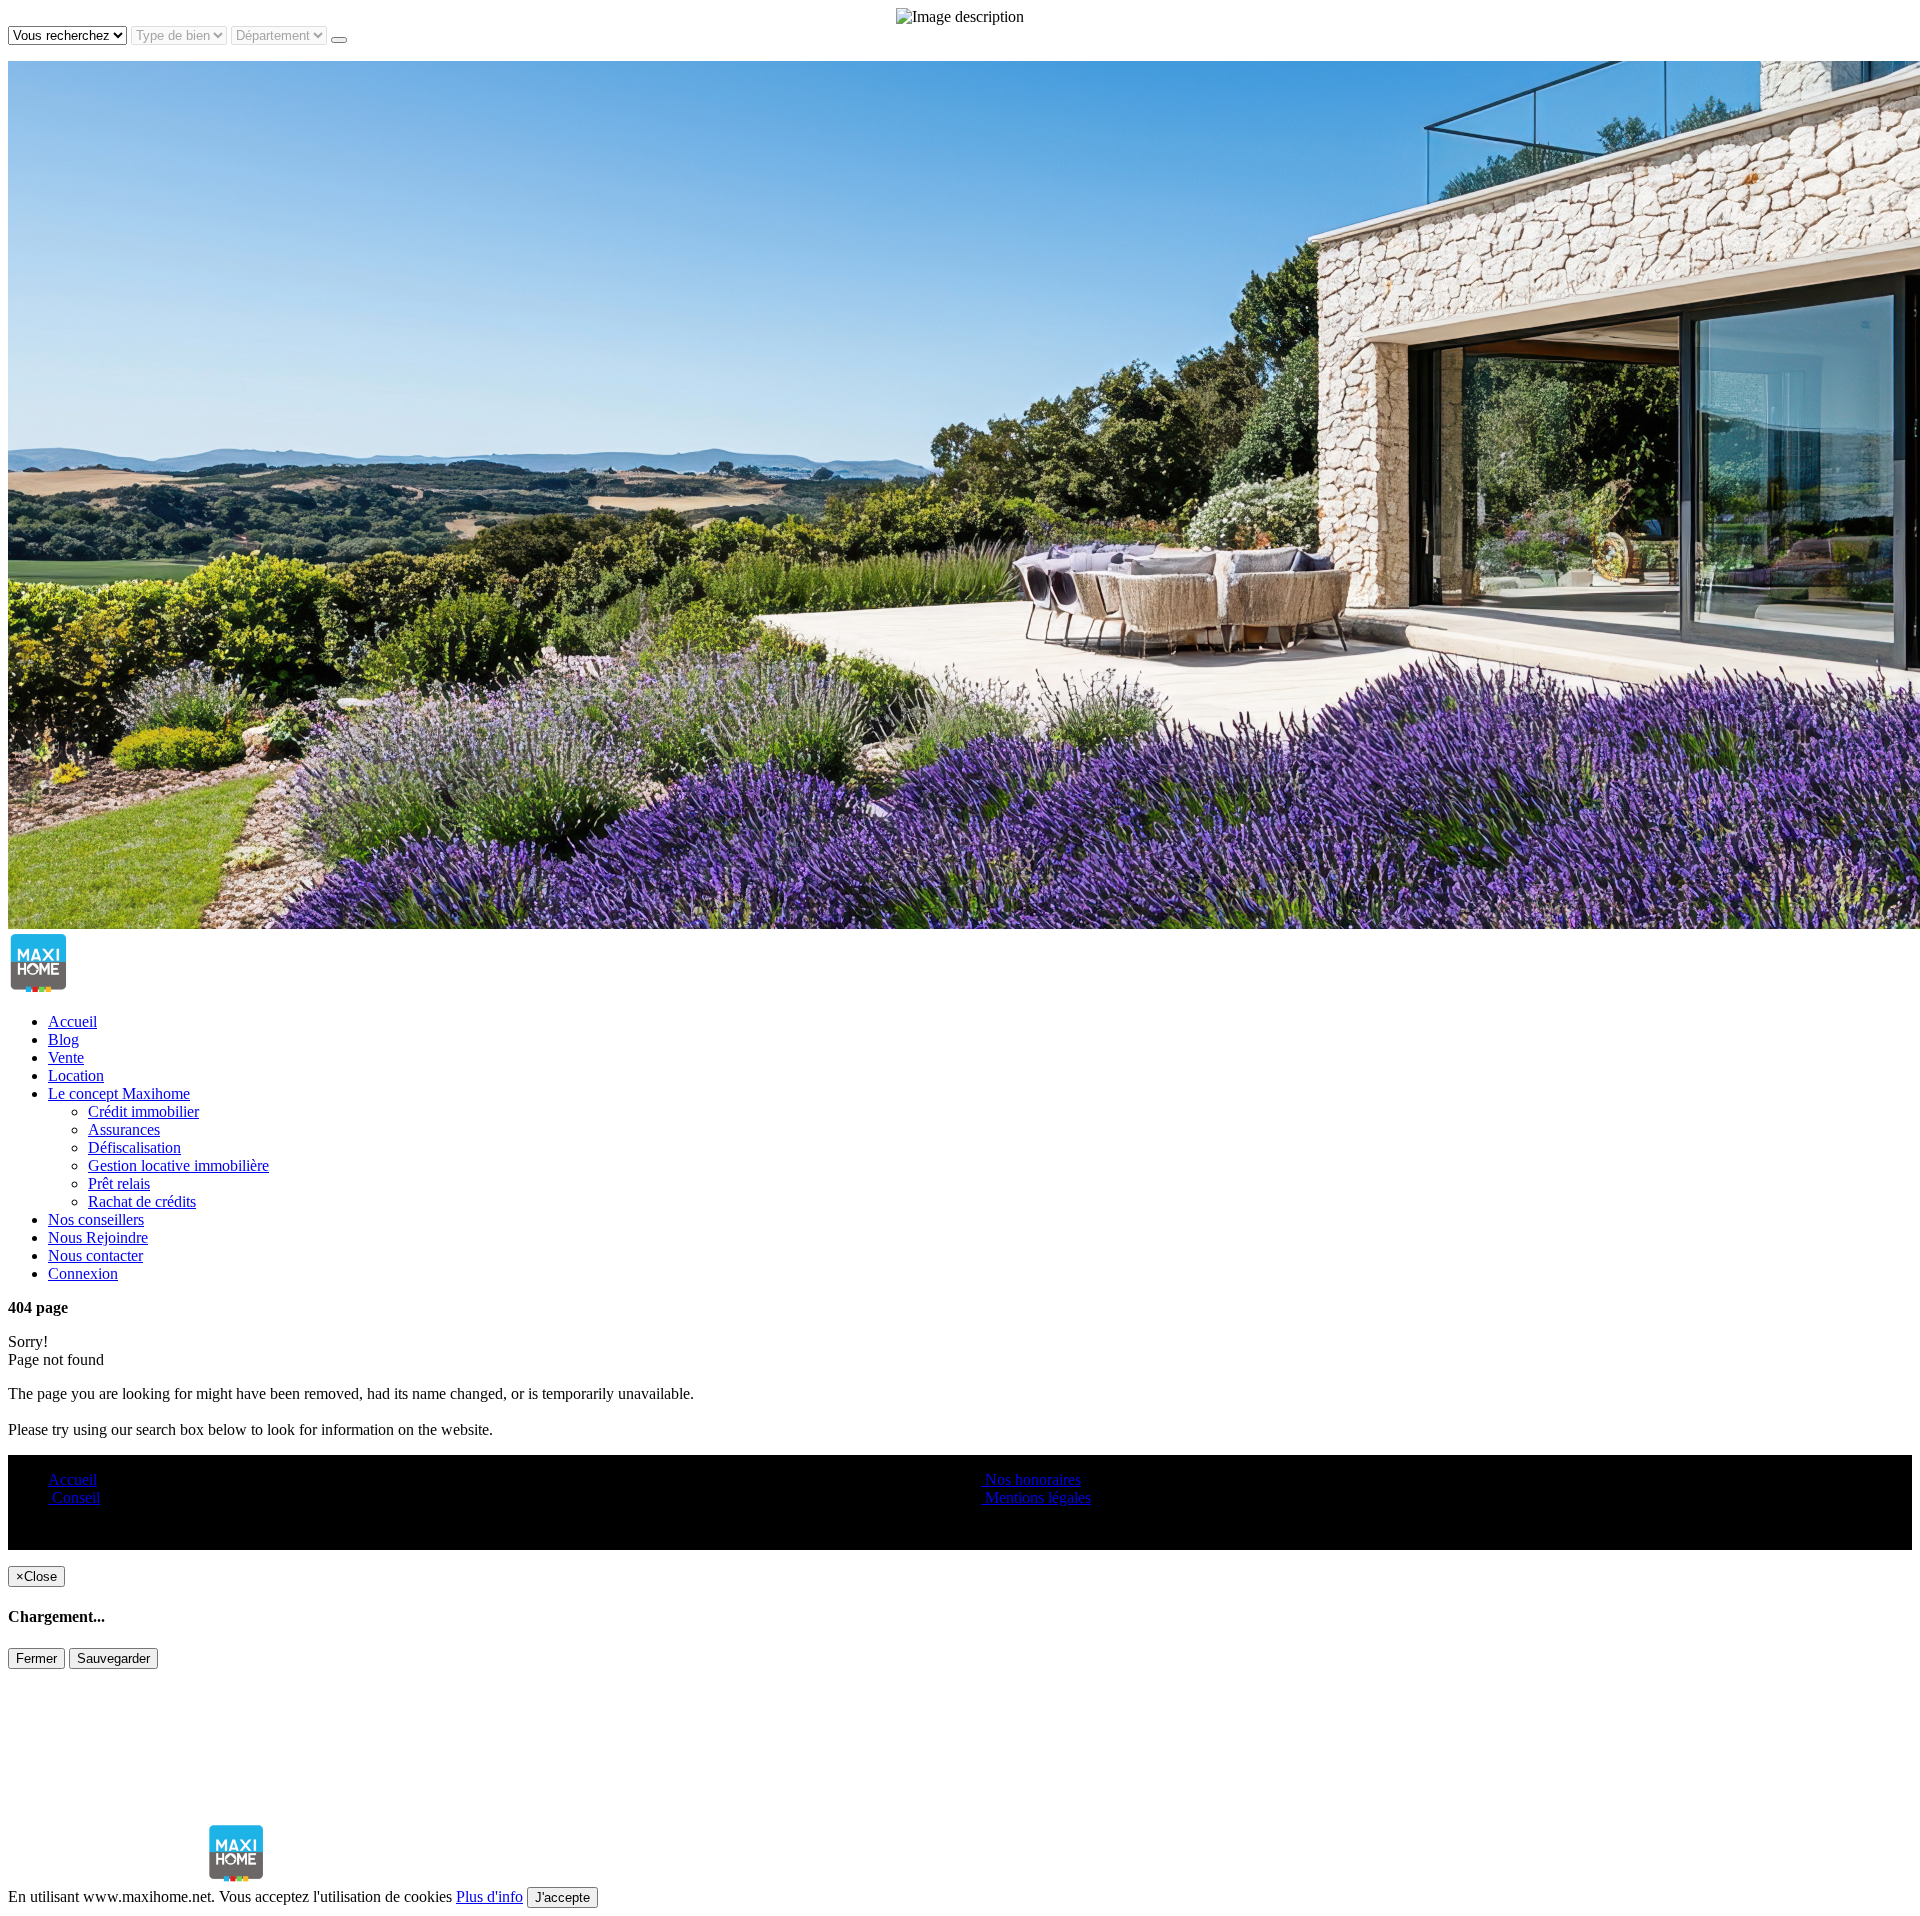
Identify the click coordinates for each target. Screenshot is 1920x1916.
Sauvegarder (113, 1658)
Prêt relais (119, 1183)
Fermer (36, 1658)
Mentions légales (1036, 1497)
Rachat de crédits (142, 1201)
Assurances (124, 1129)
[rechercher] (339, 40)
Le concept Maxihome (119, 1093)
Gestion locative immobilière (178, 1165)
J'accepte (562, 1897)
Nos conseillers (96, 1219)
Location (76, 1075)
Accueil (72, 1021)
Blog (63, 1039)
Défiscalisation (134, 1147)
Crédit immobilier (143, 1111)
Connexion (83, 1273)
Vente (66, 1057)
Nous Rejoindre (98, 1237)
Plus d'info (489, 1896)
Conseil (74, 1497)
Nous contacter (95, 1255)
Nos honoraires (1031, 1479)
